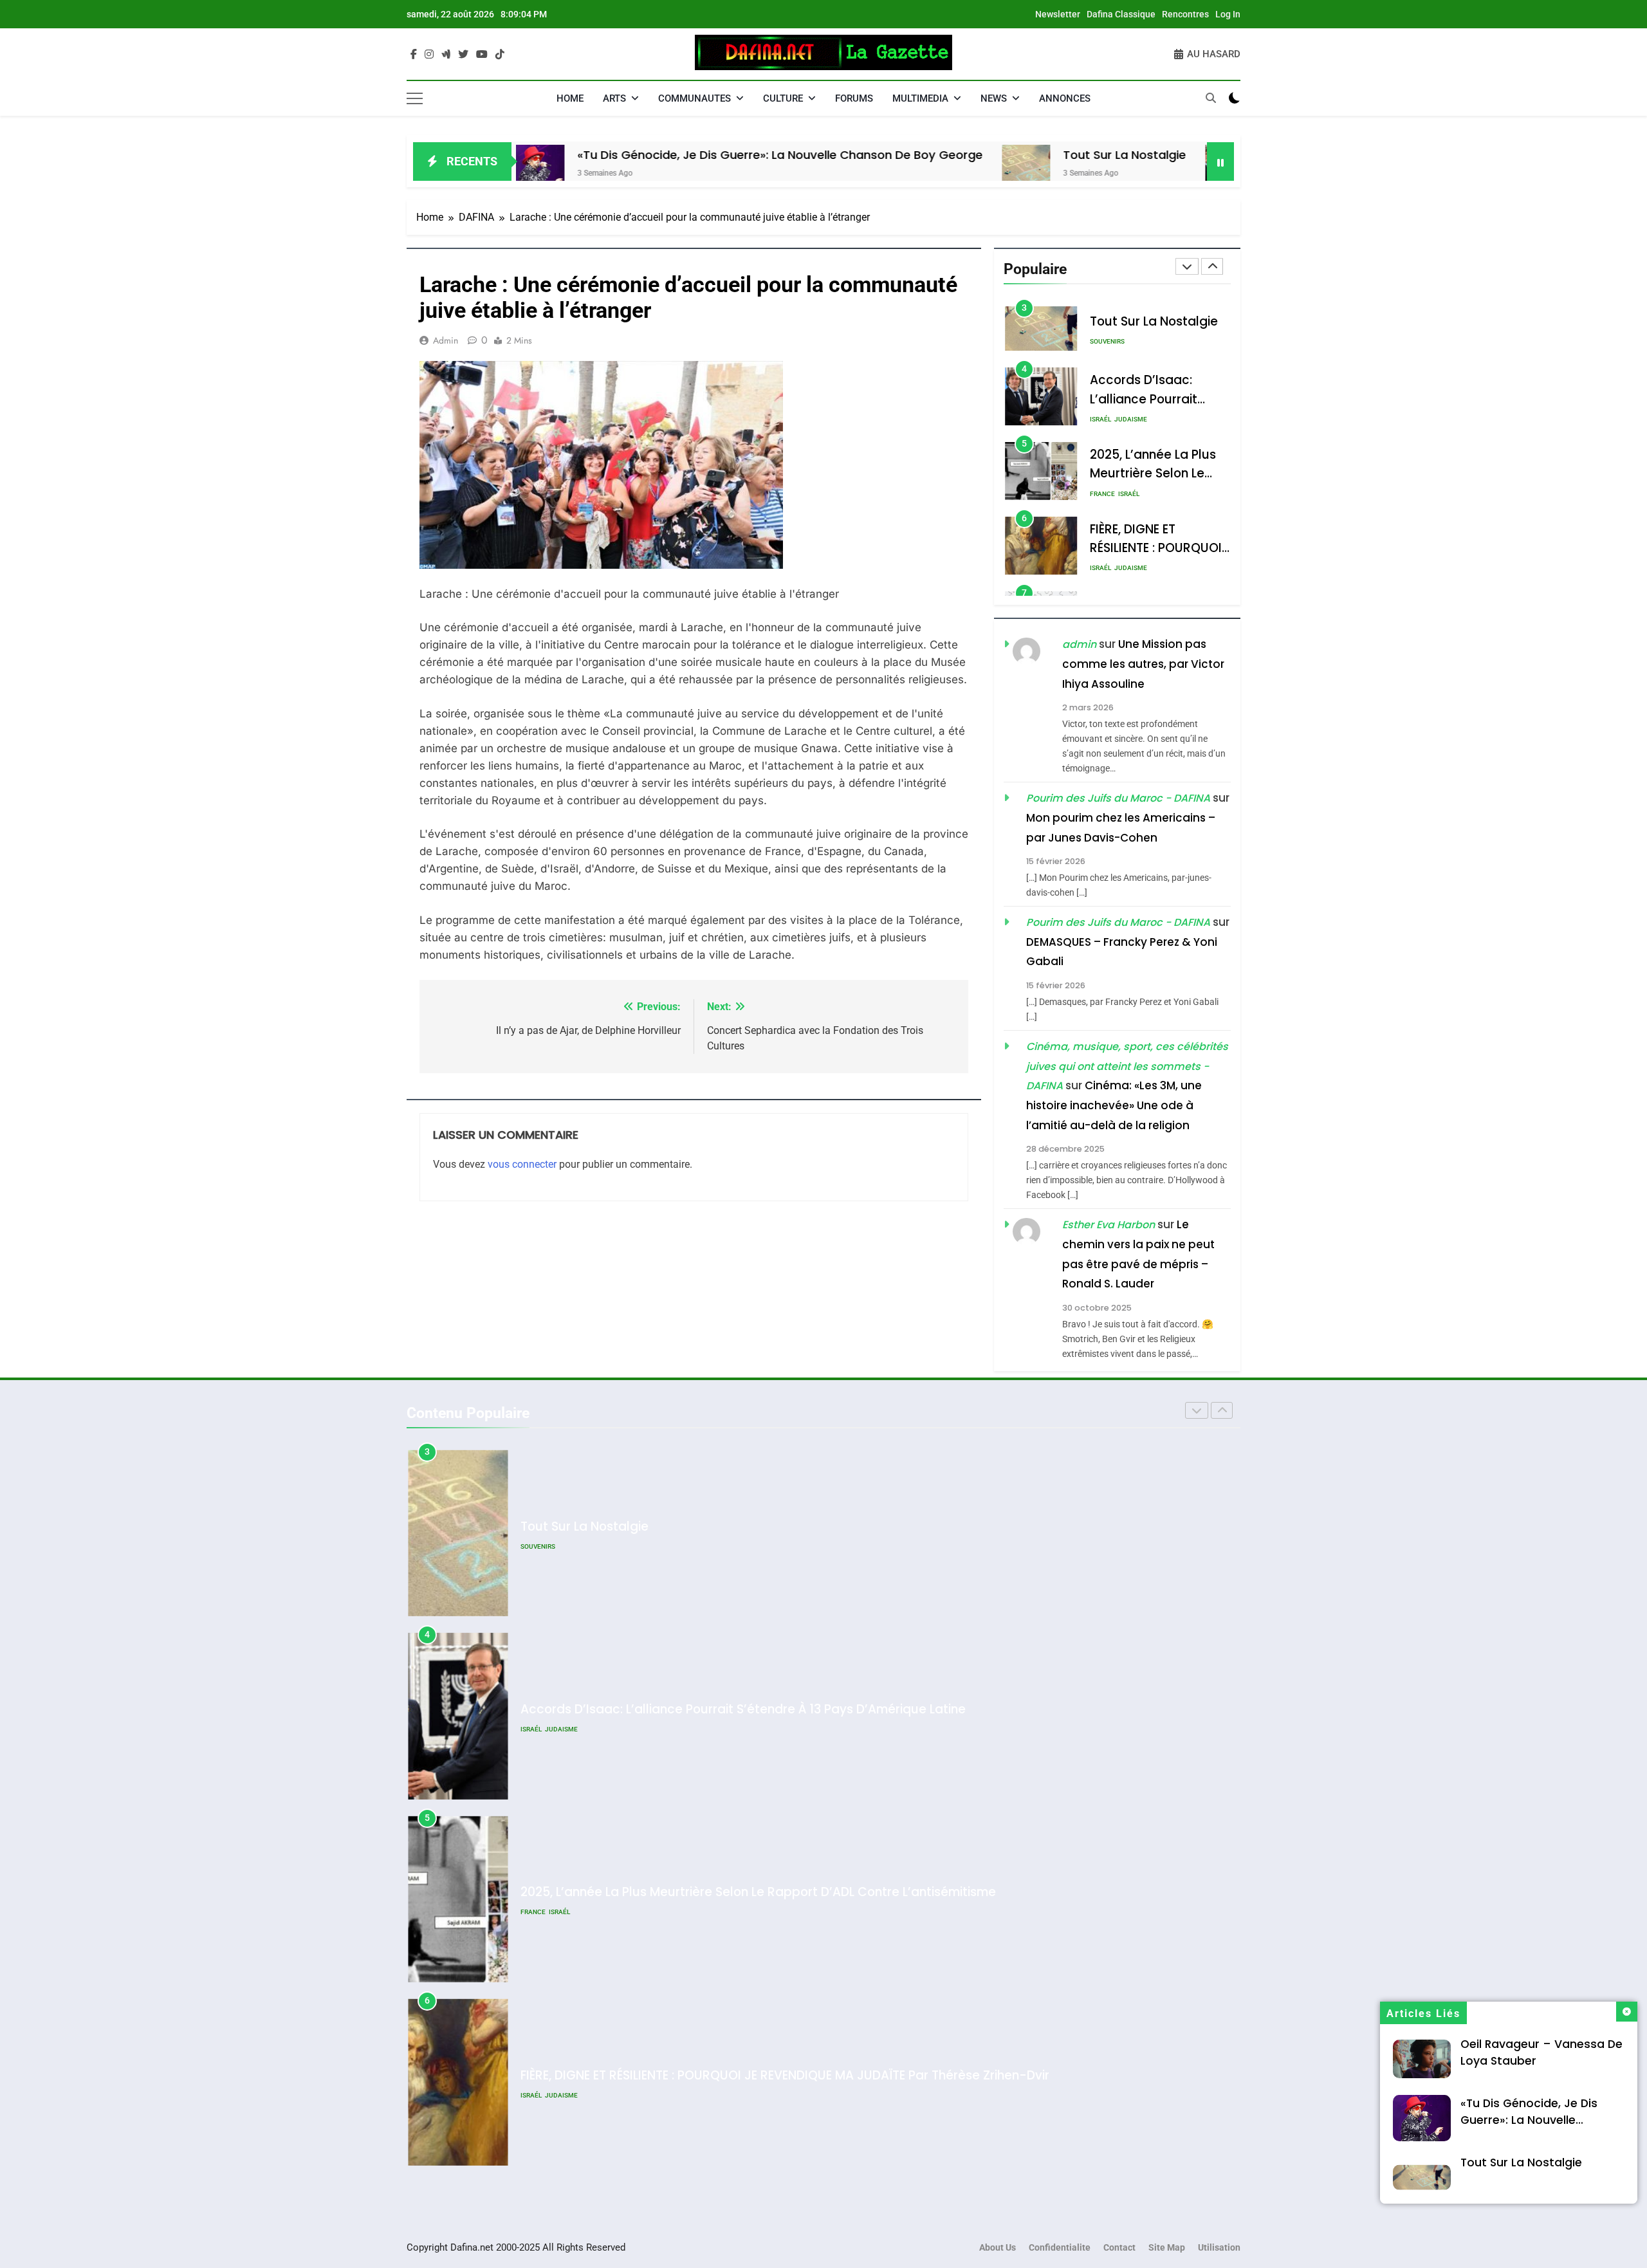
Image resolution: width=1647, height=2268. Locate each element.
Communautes (695, 98)
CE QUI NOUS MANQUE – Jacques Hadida (644, 2075)
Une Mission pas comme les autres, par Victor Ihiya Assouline (1143, 664)
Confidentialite (1060, 2248)
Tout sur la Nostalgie (985, 155)
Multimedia (920, 98)
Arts (614, 98)
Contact (1119, 2248)
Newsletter (1058, 14)
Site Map (1167, 2248)
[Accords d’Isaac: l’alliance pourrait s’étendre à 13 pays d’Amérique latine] (1090, 169)
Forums (854, 98)
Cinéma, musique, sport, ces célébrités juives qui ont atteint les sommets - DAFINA (1127, 1067)
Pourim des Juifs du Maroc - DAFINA (1118, 799)
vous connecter (522, 1164)
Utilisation (1219, 2248)
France (1102, 419)
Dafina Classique (1121, 14)
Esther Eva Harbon (1109, 1225)
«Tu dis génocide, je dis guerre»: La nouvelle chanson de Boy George (640, 155)
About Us (998, 2248)
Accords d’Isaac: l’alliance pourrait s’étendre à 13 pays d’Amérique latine (743, 1526)
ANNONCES (1065, 98)
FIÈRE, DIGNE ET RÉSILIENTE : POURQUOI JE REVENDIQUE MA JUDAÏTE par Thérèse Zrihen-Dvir (785, 1893)
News (994, 98)
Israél (1100, 345)
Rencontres (1185, 14)
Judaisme (1131, 345)
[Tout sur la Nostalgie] (886, 169)
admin (446, 340)
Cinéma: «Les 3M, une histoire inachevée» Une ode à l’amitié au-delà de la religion (1114, 1106)
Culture (783, 98)
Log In (1228, 14)
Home (570, 98)
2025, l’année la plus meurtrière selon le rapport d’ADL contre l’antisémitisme (758, 1709)
